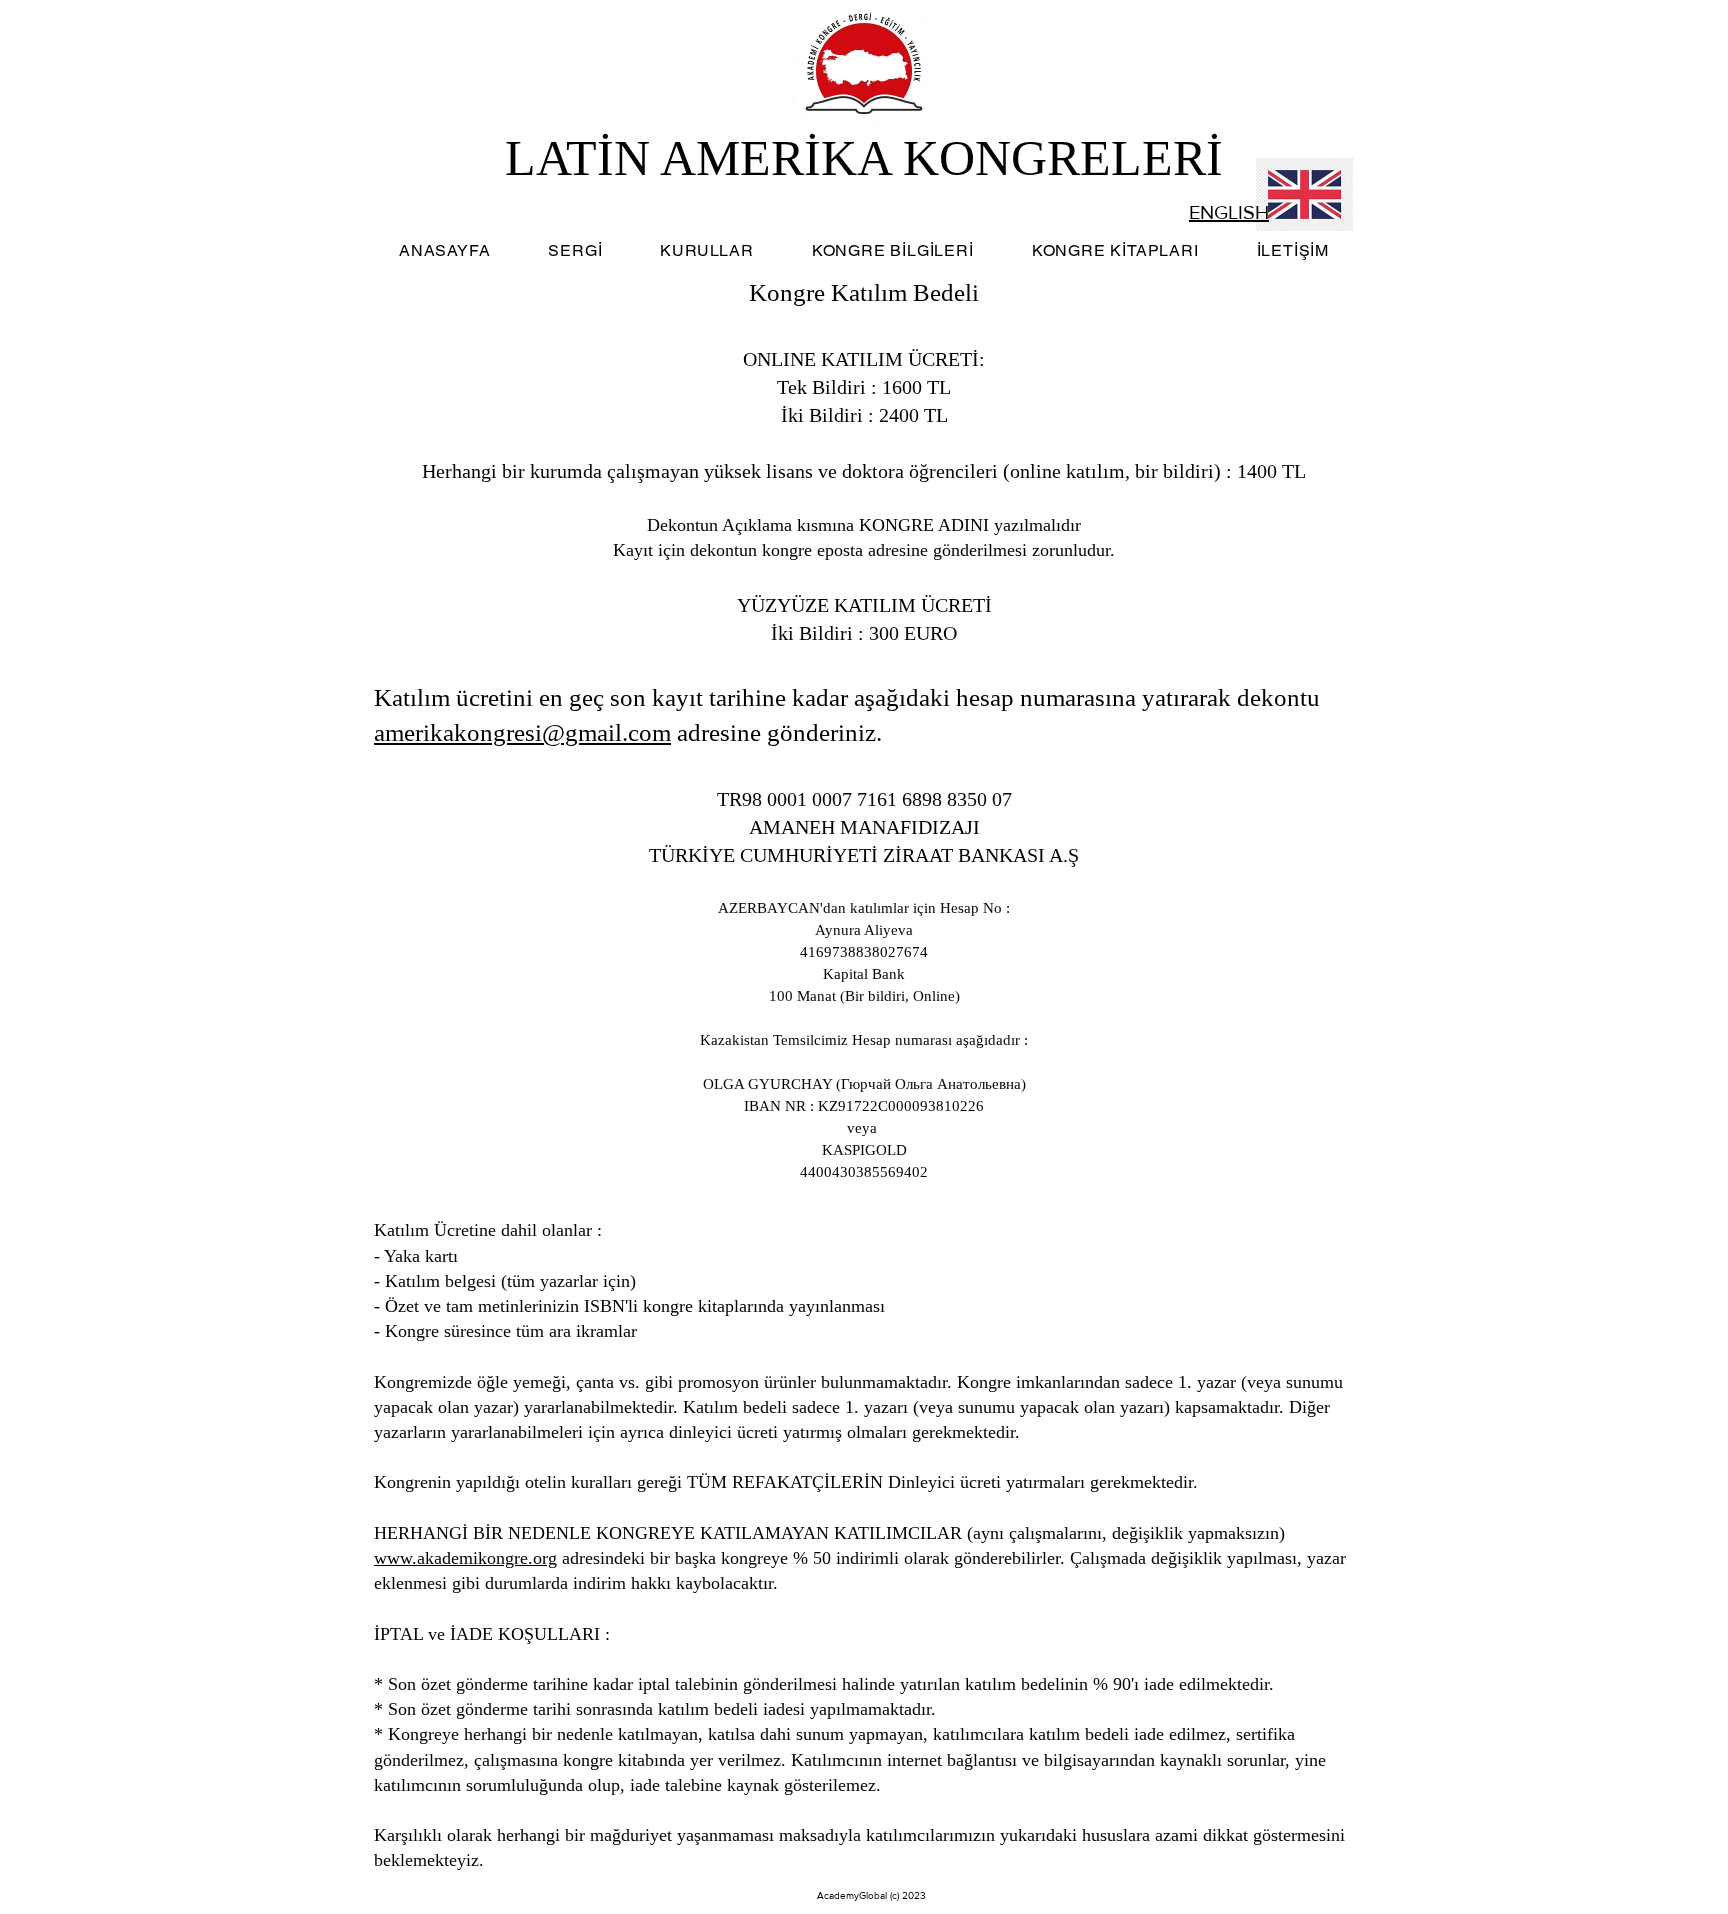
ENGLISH (1229, 212)
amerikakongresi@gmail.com (522, 732)
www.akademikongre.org (465, 1558)
